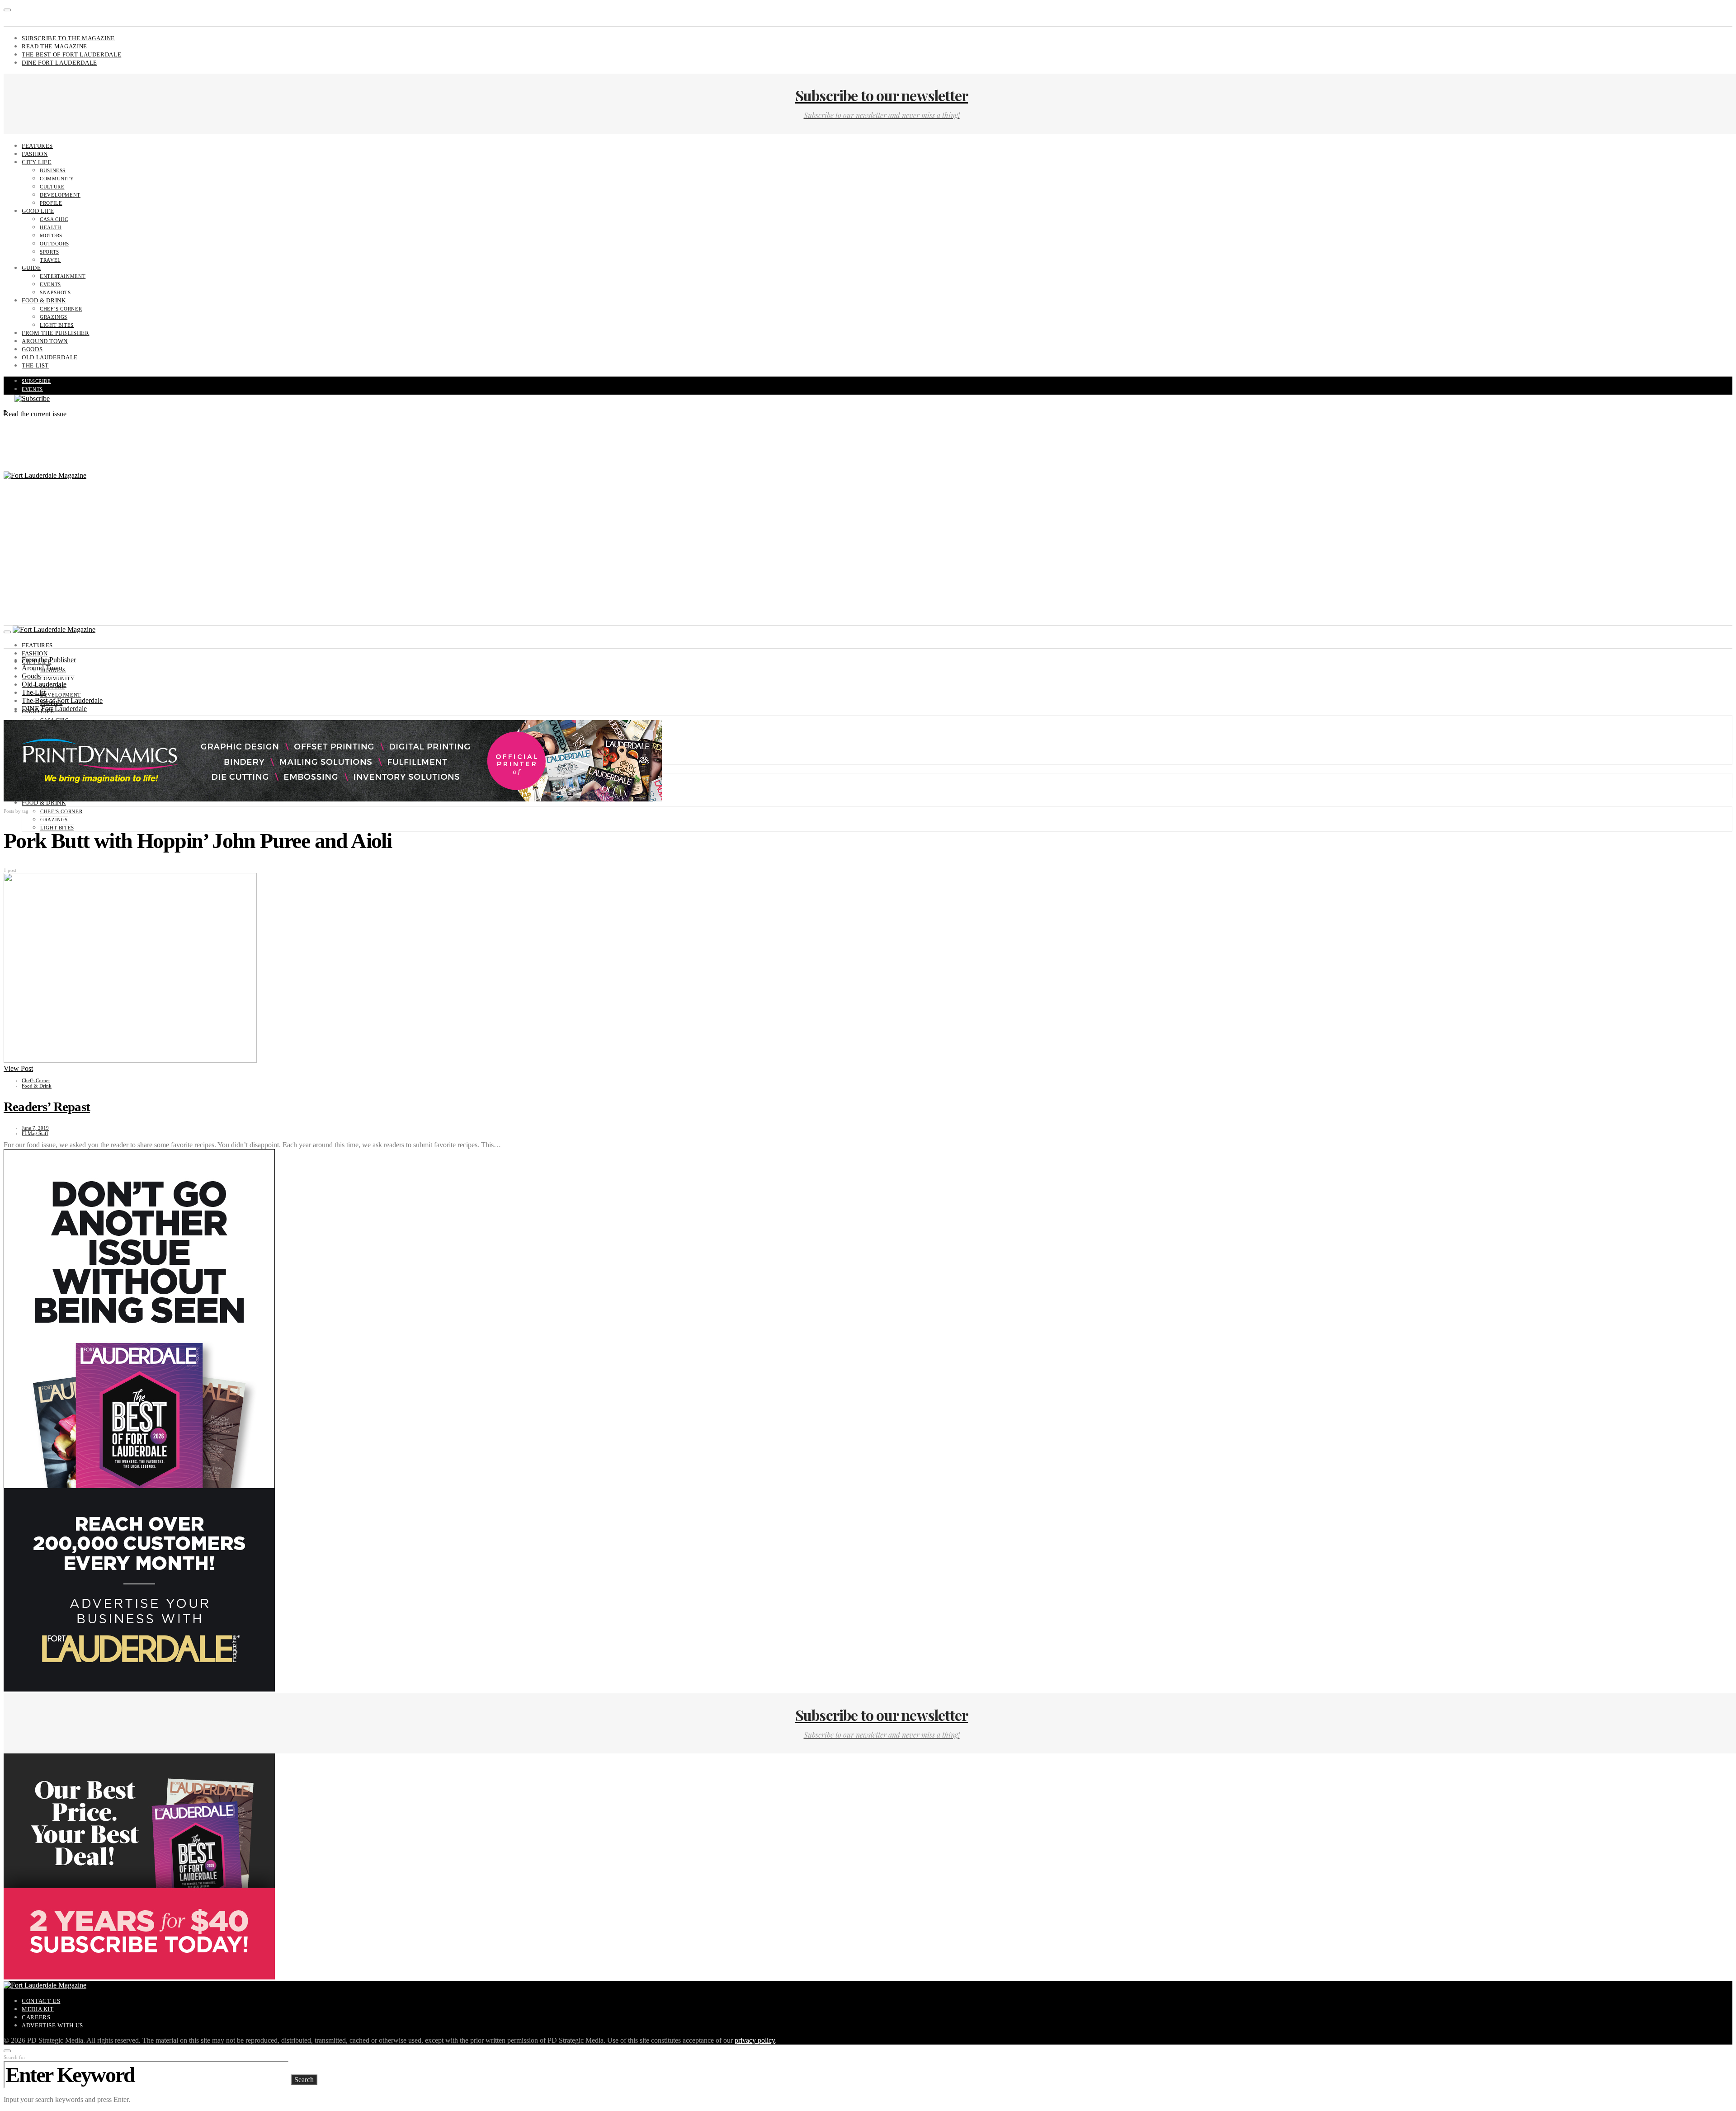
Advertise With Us (52, 2025)
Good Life (38, 211)
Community (57, 179)
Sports (50, 252)
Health (51, 227)
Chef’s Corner (61, 309)
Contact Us (41, 2001)
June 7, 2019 (35, 1128)
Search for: (15, 2057)
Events (50, 284)
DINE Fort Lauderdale (59, 63)
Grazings (54, 317)
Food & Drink (44, 300)
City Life (37, 162)
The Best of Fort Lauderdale (71, 54)
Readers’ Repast (47, 1107)
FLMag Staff (35, 1133)
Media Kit (38, 2009)
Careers (36, 2017)
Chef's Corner (36, 1080)
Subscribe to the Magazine (68, 38)
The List (35, 365)
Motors (51, 236)
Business (53, 170)
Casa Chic (54, 219)
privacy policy (755, 2040)
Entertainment (63, 276)
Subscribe (36, 381)
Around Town (45, 341)
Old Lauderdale (50, 357)
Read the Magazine (54, 46)
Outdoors (54, 244)
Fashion (35, 154)
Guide (31, 268)
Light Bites (57, 325)
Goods (32, 349)
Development (60, 195)
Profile (51, 203)
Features (37, 146)
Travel (50, 260)
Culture (52, 187)
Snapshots (55, 292)
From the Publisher (56, 333)
